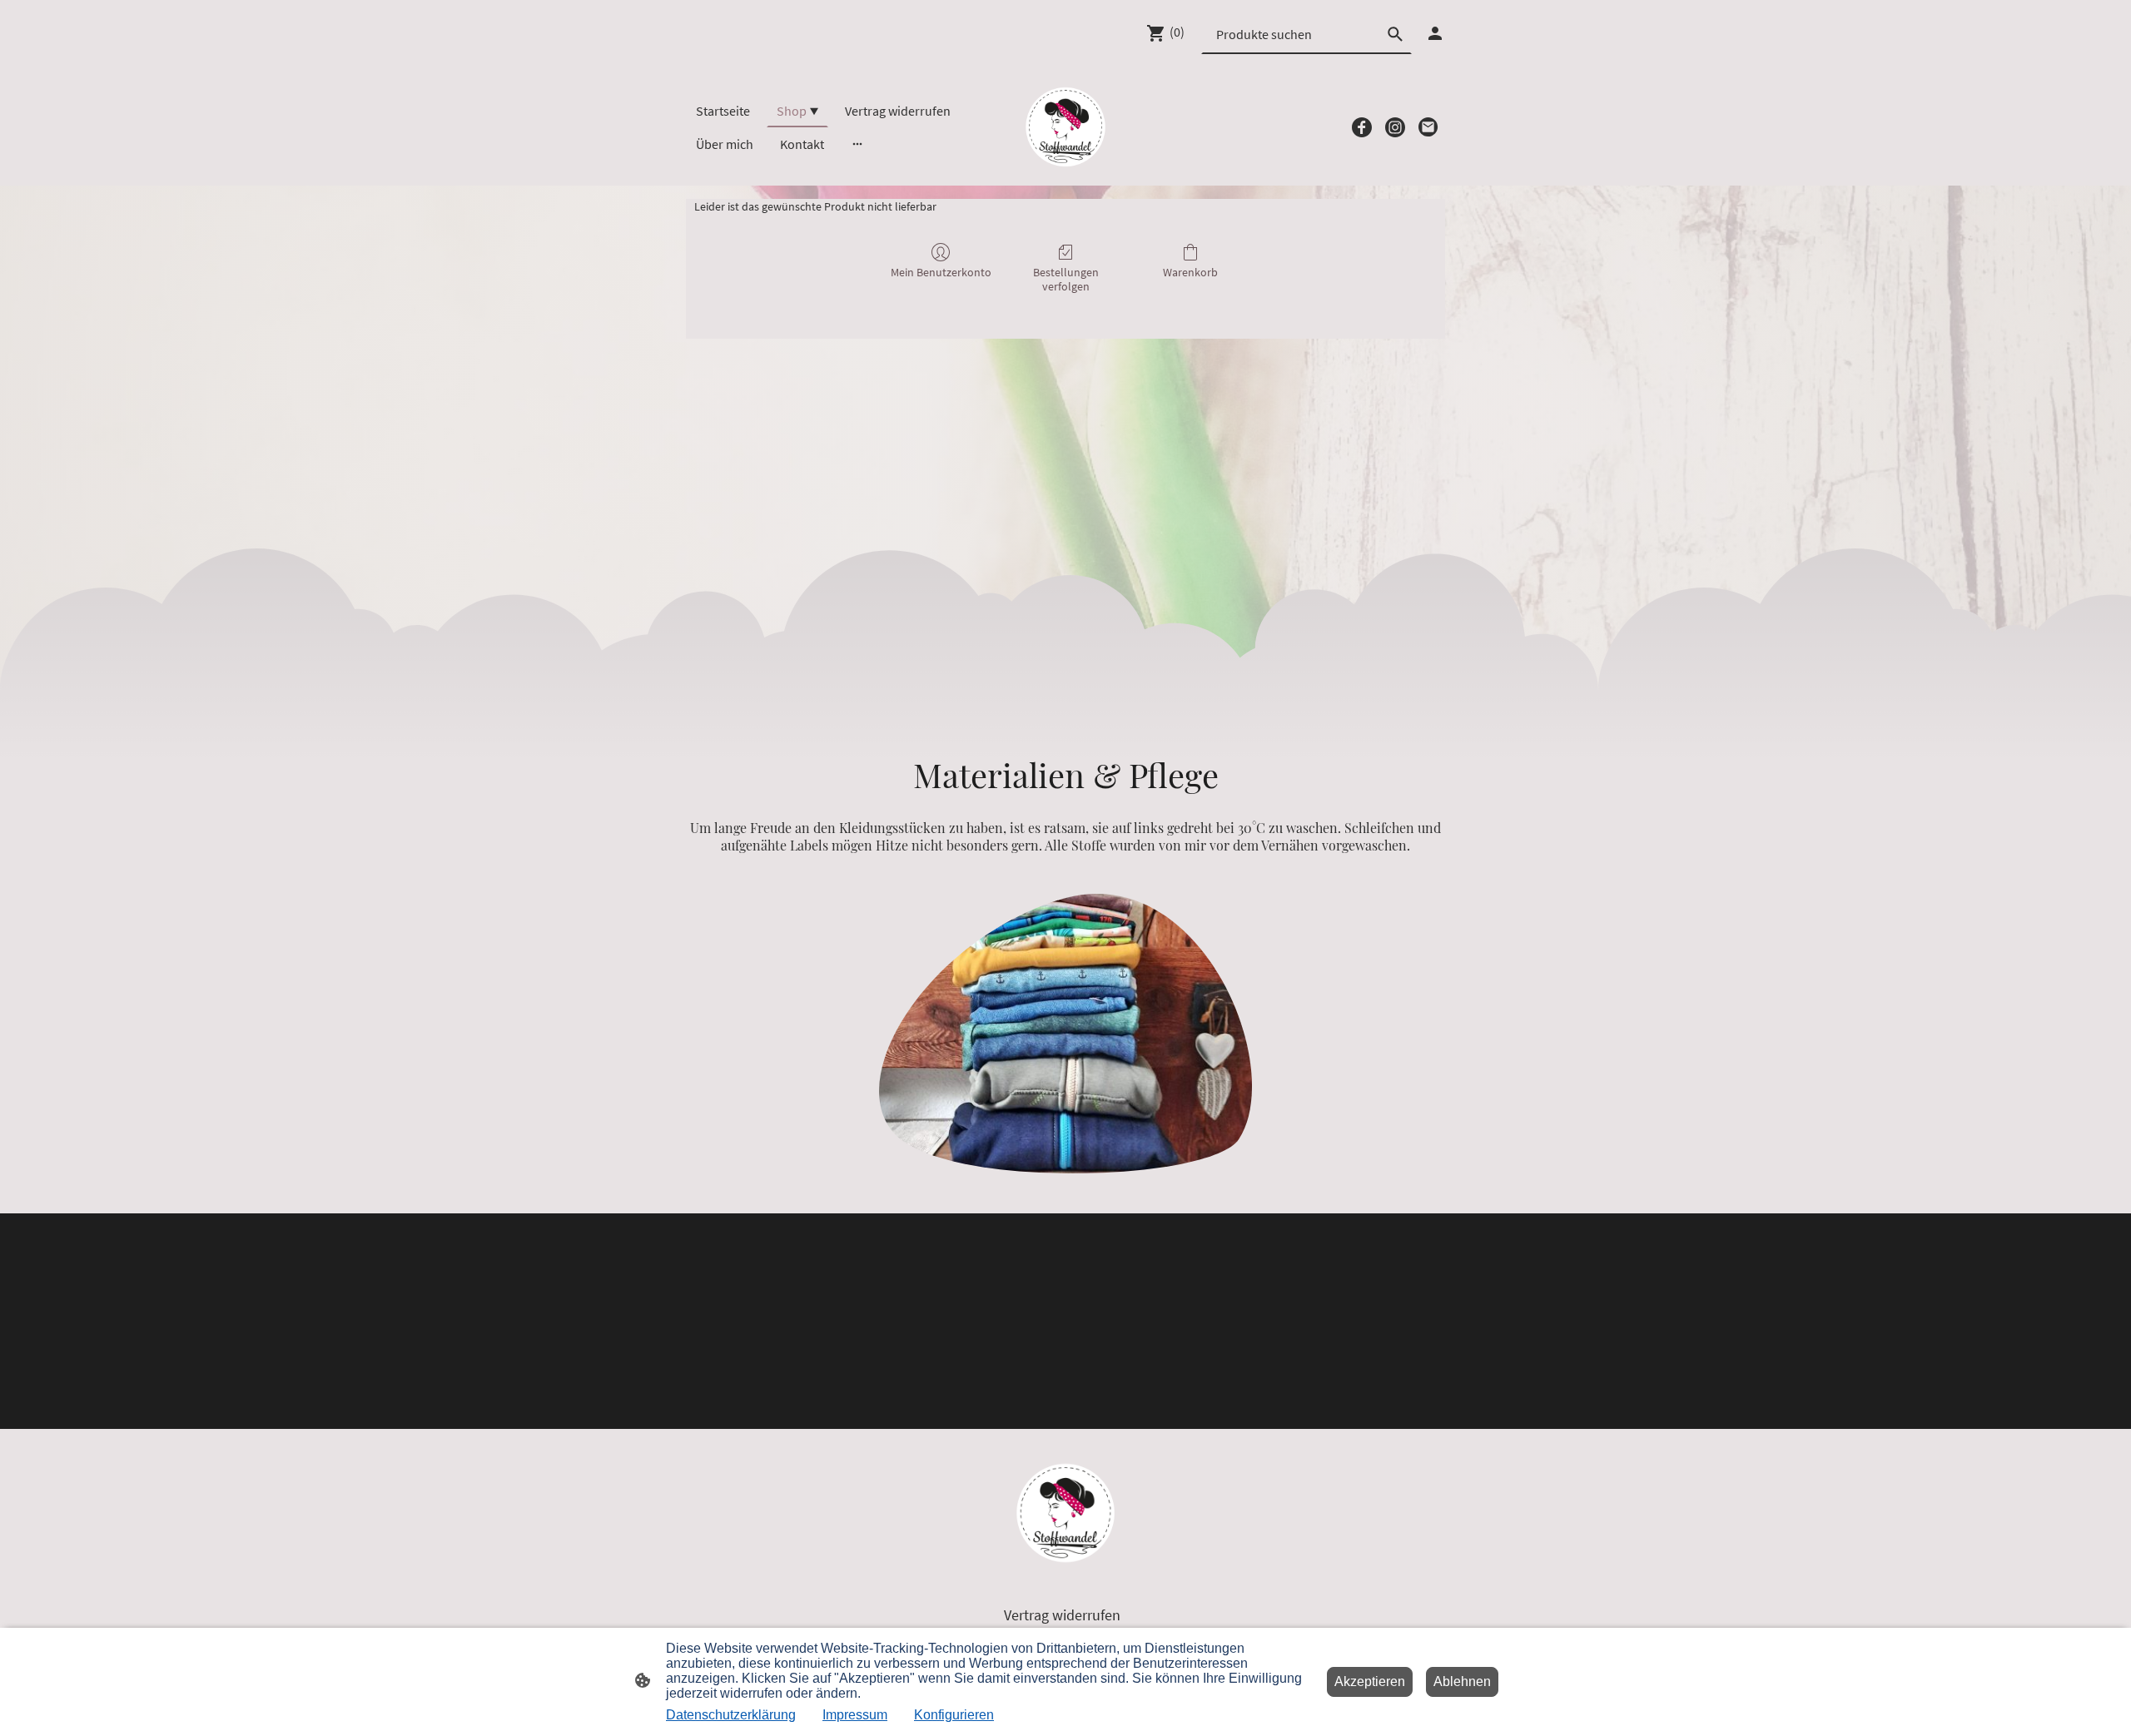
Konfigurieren (954, 1715)
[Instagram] (1395, 127)
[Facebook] (1362, 127)
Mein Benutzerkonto (941, 272)
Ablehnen (1462, 1681)
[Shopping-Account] (1435, 33)
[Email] (1428, 127)
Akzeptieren (1370, 1681)
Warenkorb (1190, 272)
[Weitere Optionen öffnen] (857, 144)
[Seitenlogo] (1065, 127)
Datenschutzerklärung (731, 1715)
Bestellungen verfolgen (1066, 279)
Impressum (855, 1715)
